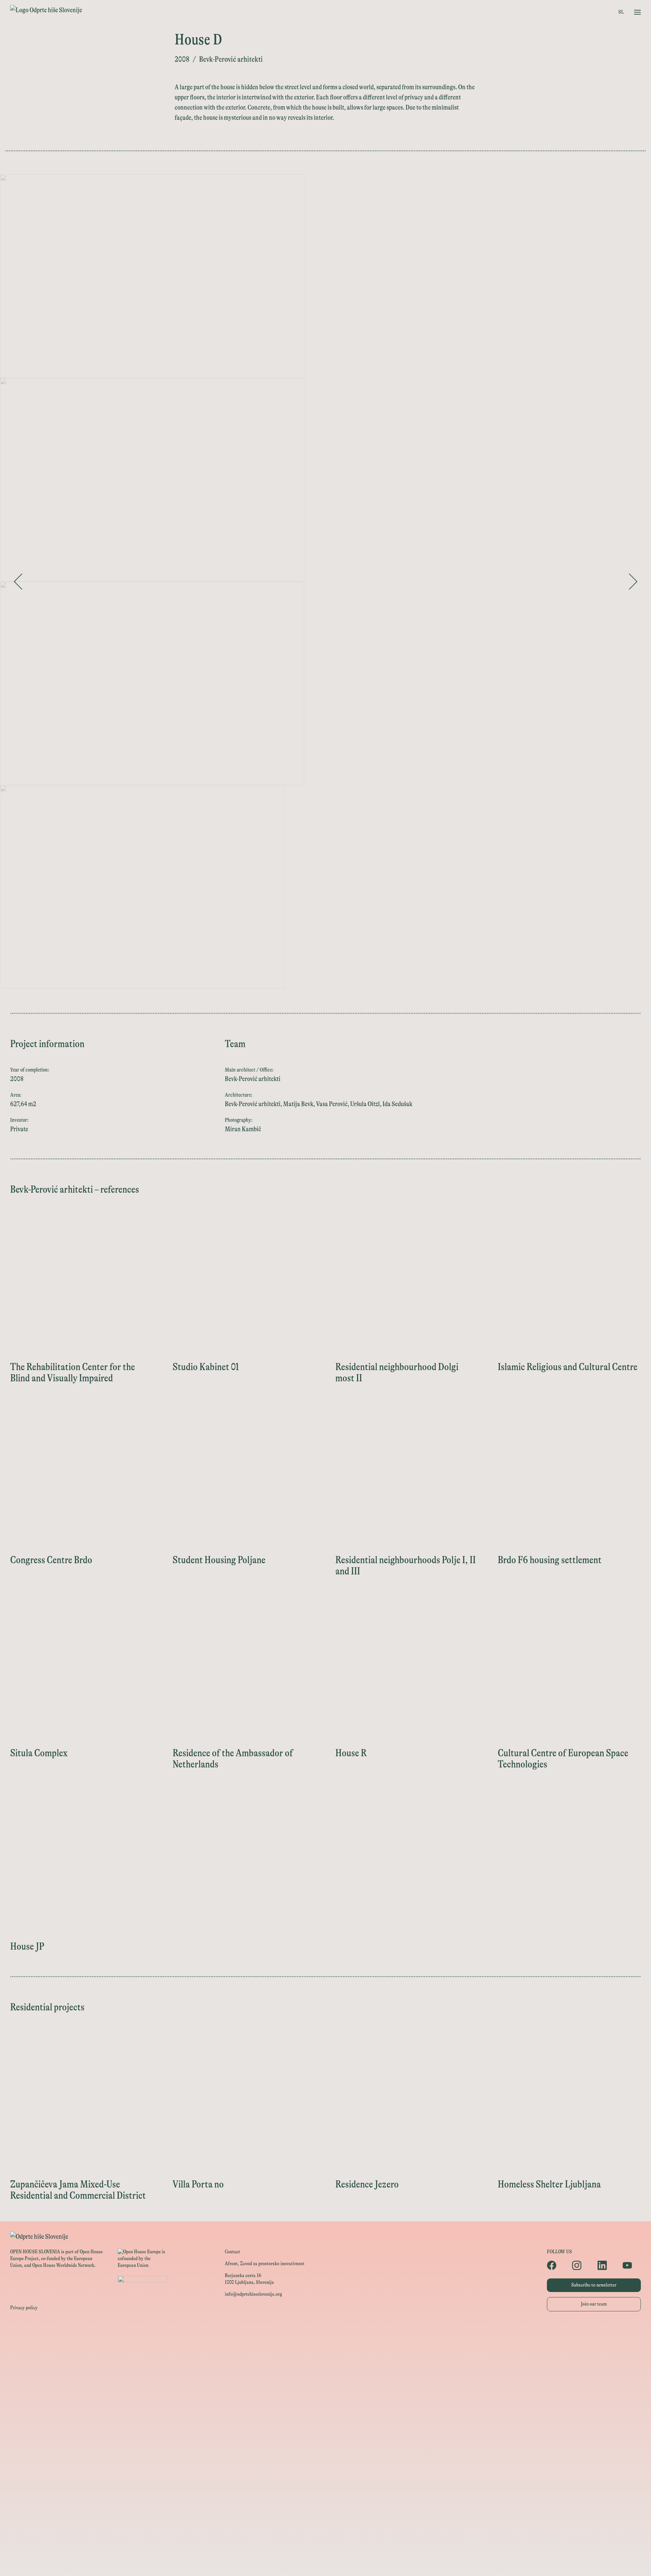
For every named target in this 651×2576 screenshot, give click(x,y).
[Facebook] (556, 2265)
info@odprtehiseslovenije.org (253, 2294)
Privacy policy (24, 2308)
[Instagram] (581, 2265)
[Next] (633, 582)
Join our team (594, 2304)
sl (621, 12)
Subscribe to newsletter (594, 2285)
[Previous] (18, 582)
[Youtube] (632, 2265)
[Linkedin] (607, 2265)
